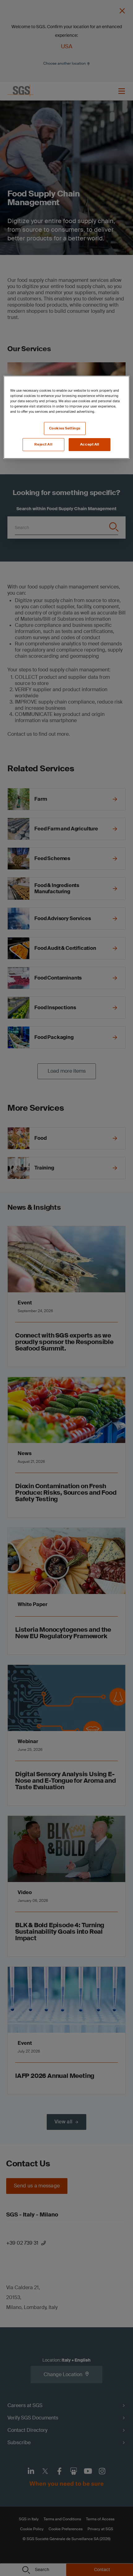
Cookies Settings (65, 428)
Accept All (90, 444)
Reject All (43, 444)
